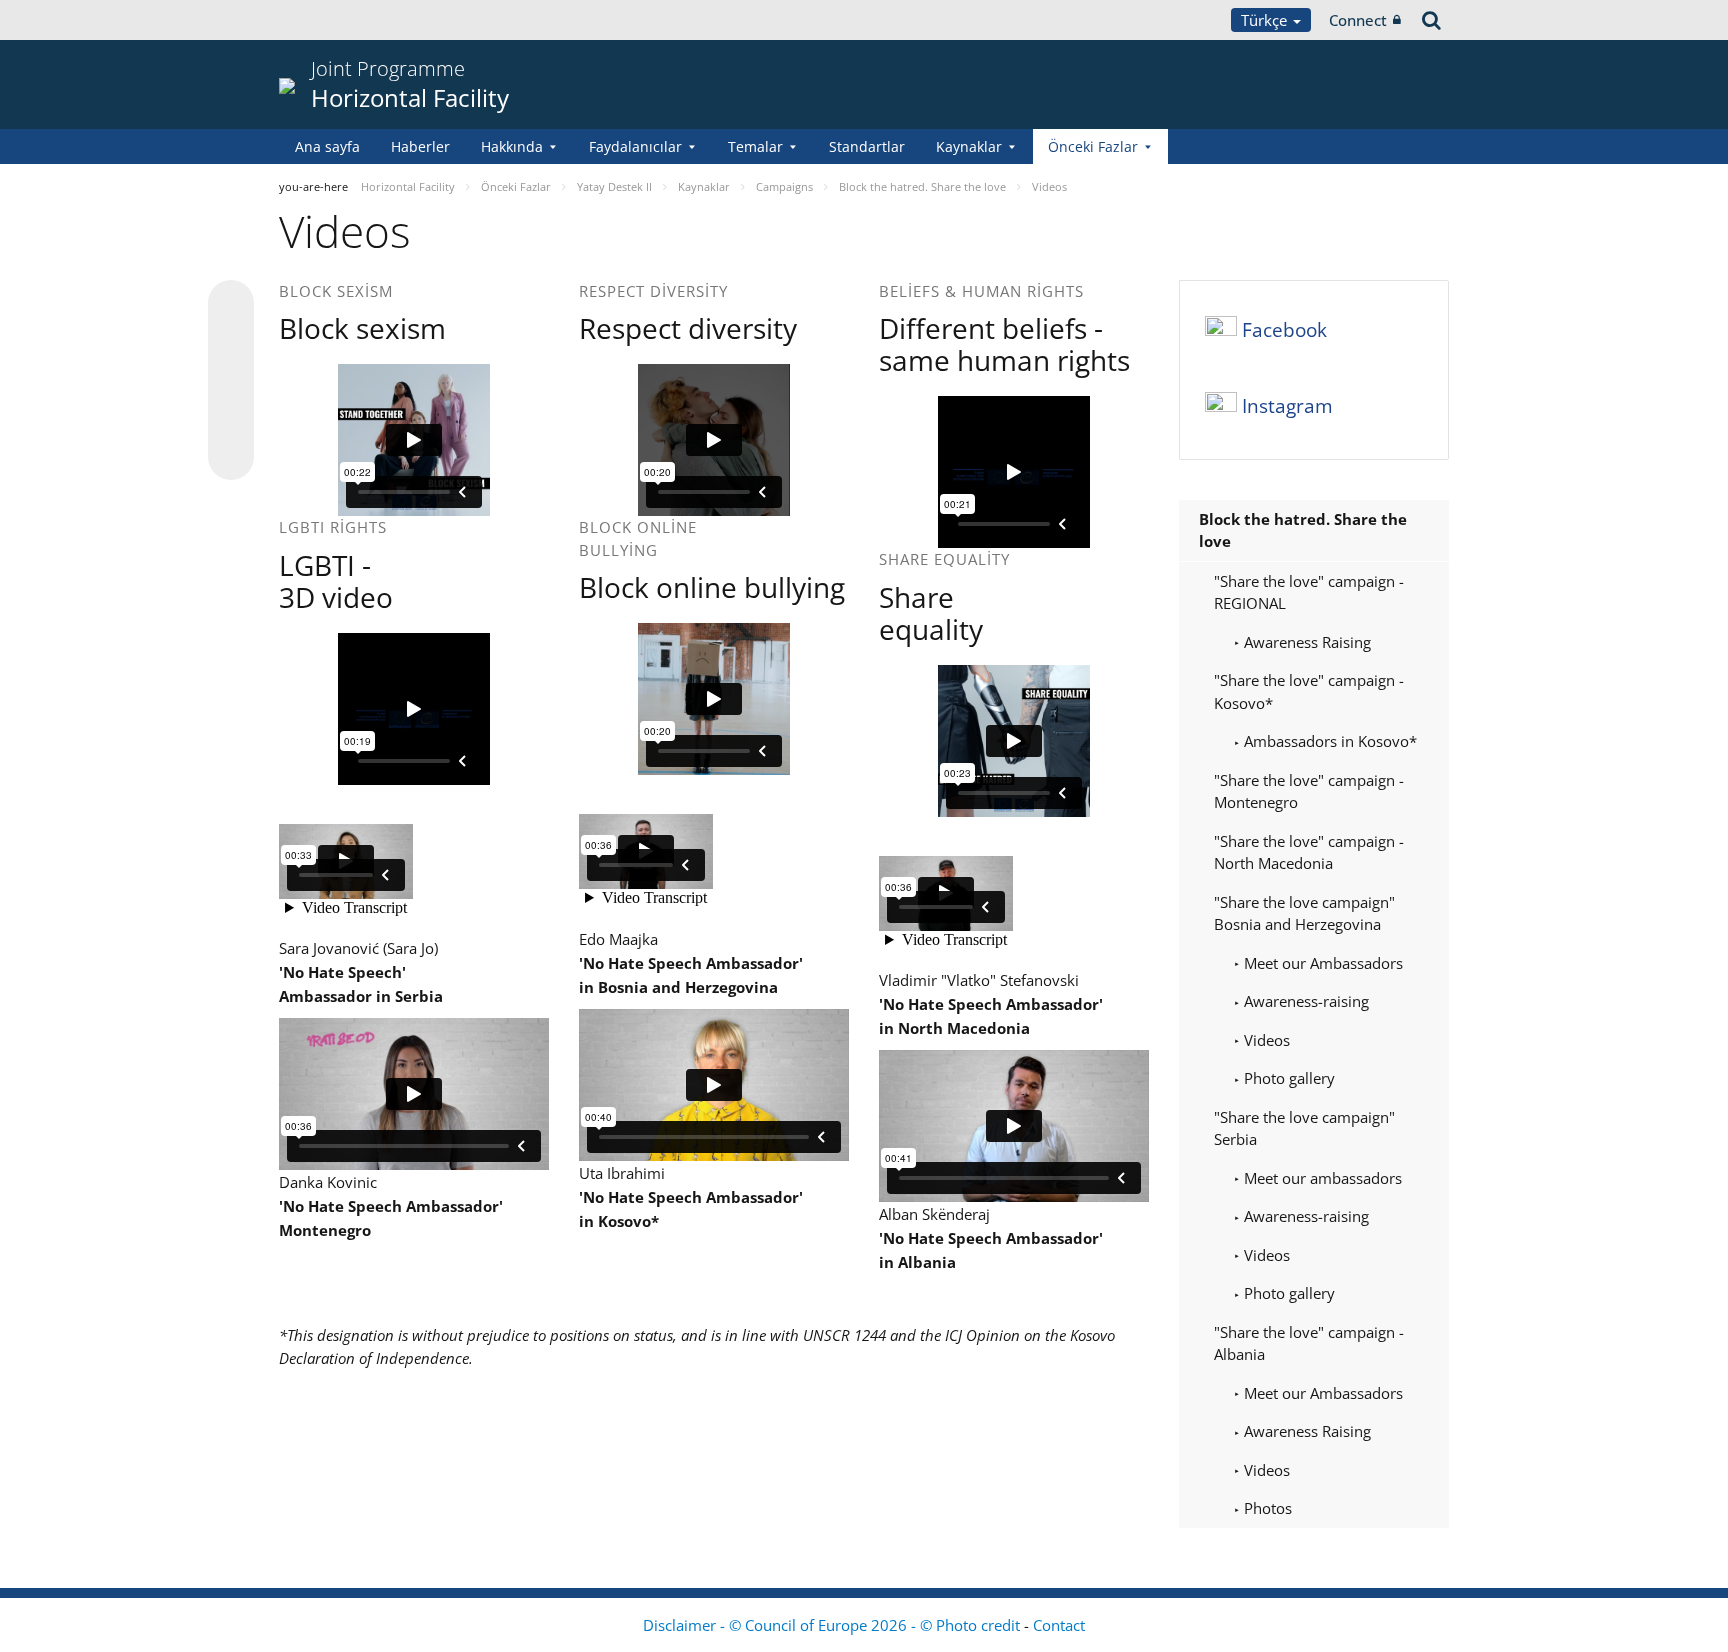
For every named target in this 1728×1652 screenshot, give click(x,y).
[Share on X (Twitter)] (231, 343)
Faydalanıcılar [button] (635, 146)
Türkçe (1266, 20)
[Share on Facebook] (231, 381)
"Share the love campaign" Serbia (1304, 1128)
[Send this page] (231, 457)
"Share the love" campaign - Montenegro (1309, 791)
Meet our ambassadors (1321, 1178)
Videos (1265, 1040)
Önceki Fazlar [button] (1093, 146)
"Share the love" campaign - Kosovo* (1309, 691)
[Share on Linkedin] (231, 419)
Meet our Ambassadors (1321, 963)
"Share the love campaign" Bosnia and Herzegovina (1304, 913)
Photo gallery (1287, 1078)
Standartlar (867, 146)
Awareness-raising (1304, 1001)
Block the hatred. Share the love (1303, 530)
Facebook (1284, 330)
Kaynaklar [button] (969, 146)
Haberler (420, 146)
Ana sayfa (327, 146)
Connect (1358, 20)
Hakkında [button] (512, 146)
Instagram (1287, 406)
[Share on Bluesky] (231, 305)
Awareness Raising (1305, 642)
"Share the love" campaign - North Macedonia (1309, 852)
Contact (1059, 1625)
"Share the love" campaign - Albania (1309, 1343)
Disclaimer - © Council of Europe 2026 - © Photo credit (833, 1625)
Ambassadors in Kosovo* (1328, 741)
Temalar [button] (755, 146)
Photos (1266, 1508)
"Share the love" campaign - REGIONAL (1309, 592)
